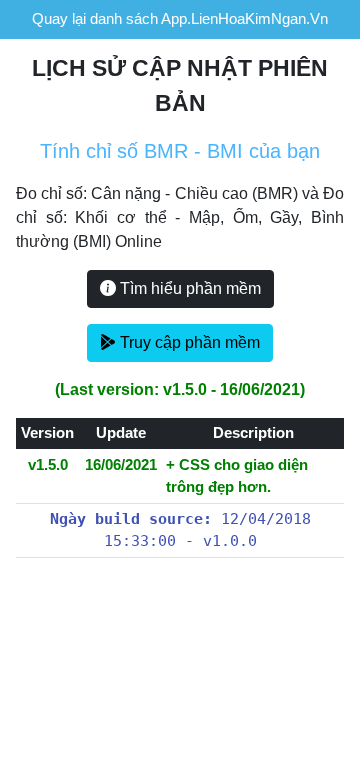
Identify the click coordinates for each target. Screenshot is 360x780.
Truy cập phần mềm (188, 342)
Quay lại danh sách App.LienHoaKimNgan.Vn (180, 18)
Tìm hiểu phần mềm (188, 288)
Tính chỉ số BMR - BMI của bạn (180, 151)
